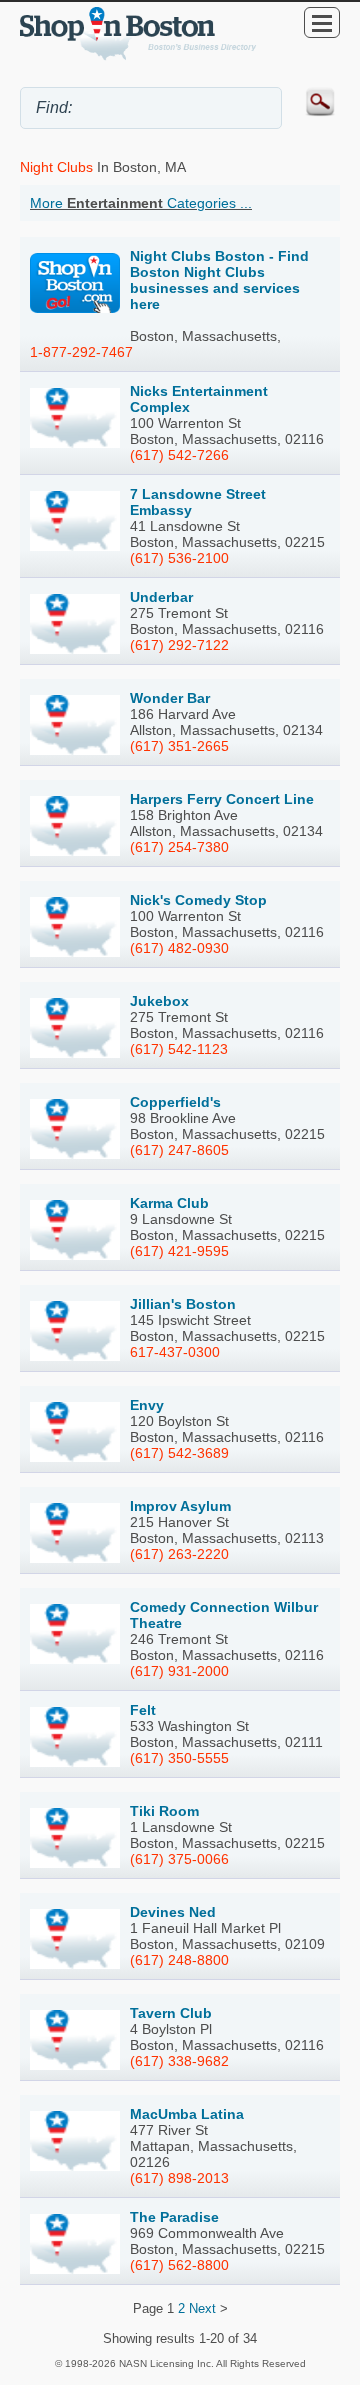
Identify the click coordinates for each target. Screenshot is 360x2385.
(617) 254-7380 (179, 847)
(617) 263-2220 (179, 1554)
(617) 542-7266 (179, 455)
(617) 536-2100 (179, 558)
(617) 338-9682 (179, 2061)
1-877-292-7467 (81, 352)
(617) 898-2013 (179, 2178)
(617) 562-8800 (179, 2265)
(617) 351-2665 (179, 746)
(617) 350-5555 (179, 1758)
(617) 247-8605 (179, 1150)
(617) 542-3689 (179, 1453)
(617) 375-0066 (179, 1859)
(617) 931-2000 (179, 1671)
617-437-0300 (175, 1352)
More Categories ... (141, 203)
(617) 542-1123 (179, 1049)
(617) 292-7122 (179, 645)
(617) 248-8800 (179, 1960)
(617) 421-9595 (179, 1251)
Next (202, 2308)
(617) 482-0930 (179, 948)
